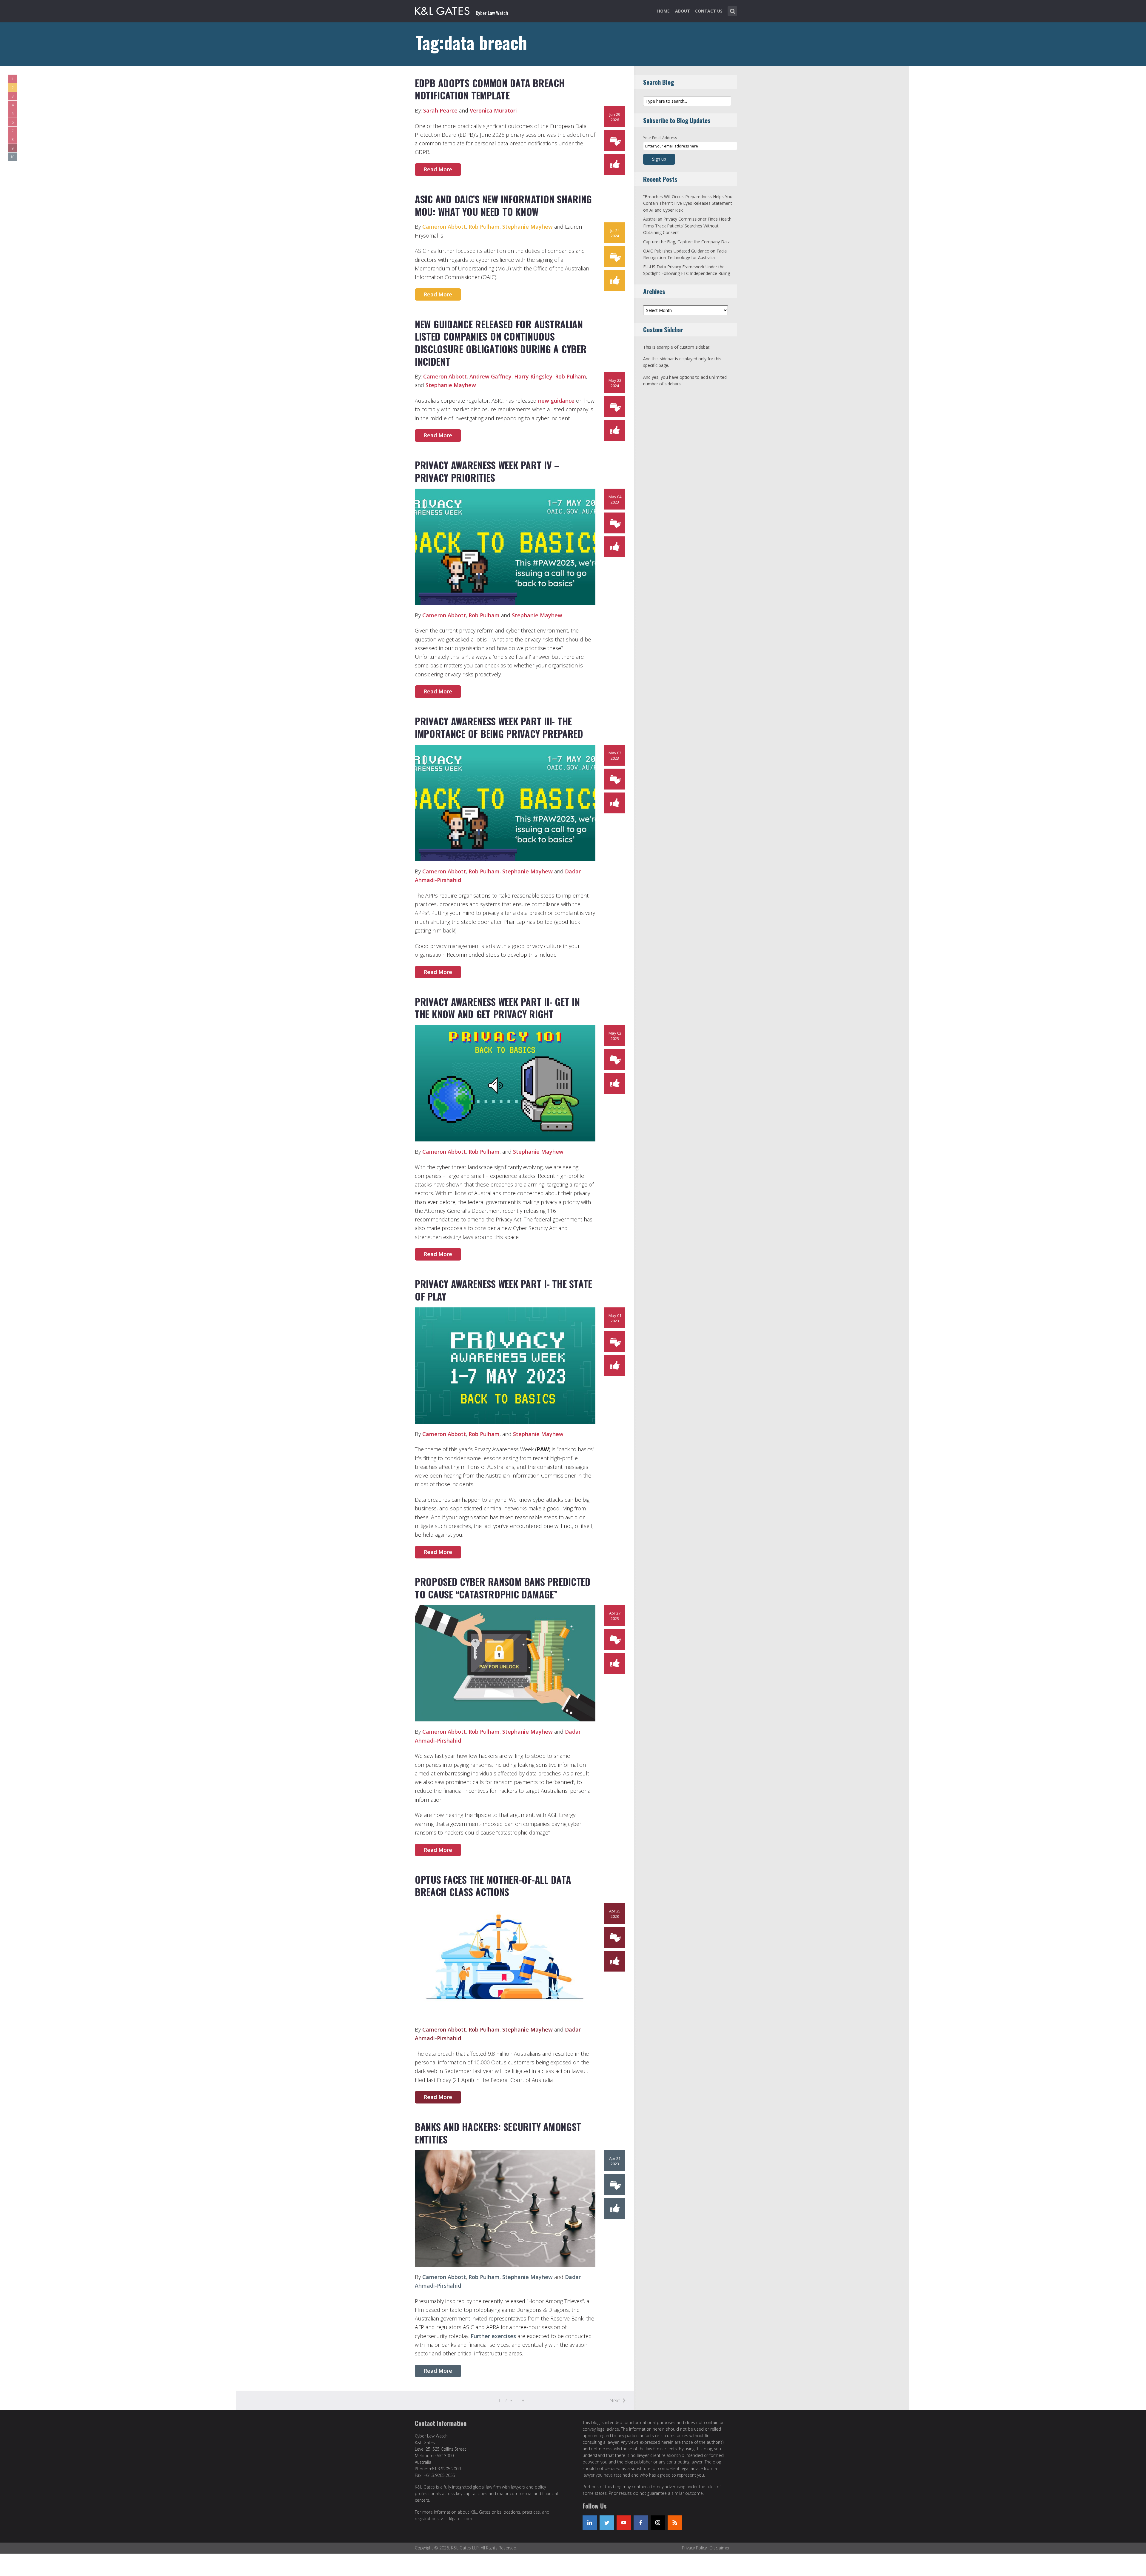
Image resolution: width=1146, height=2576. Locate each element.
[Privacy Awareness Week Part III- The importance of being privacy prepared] (505, 802)
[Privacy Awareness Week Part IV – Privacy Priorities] (505, 546)
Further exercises (493, 2336)
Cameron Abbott (444, 227)
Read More (438, 169)
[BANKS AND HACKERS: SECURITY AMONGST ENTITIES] (505, 2208)
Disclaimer (720, 2548)
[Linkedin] (590, 2523)
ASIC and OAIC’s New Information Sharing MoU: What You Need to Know (503, 205)
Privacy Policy (694, 2548)
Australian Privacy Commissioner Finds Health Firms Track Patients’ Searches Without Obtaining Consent (687, 226)
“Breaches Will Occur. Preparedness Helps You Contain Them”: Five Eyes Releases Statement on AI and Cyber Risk (688, 203)
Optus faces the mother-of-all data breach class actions (493, 1886)
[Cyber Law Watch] (466, 10)
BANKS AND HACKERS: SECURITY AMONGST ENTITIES (498, 2133)
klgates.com (461, 2519)
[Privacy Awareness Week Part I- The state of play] (505, 1365)
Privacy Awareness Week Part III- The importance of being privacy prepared (499, 727)
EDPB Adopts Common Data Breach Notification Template (490, 89)
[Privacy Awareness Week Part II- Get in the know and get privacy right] (505, 1083)
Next (615, 2400)
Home (663, 11)
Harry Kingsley (533, 376)
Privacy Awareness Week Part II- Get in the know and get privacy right (497, 1008)
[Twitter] (607, 2523)
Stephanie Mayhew (527, 227)
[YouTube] (624, 2523)
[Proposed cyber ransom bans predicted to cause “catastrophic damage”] (505, 1663)
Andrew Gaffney (490, 376)
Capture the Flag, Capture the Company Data (687, 242)
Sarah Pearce (440, 110)
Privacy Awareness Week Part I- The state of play (503, 1290)
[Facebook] (641, 2523)
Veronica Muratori (493, 110)
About (683, 11)
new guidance (556, 401)
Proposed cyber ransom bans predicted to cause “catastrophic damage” (503, 1588)
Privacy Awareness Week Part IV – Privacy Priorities (487, 471)
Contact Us (709, 11)
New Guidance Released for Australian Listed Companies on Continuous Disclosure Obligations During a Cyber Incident (501, 343)
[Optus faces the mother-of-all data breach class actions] (505, 1961)
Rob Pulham (484, 227)
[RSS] (675, 2523)
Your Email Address (660, 138)
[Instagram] (658, 2523)
